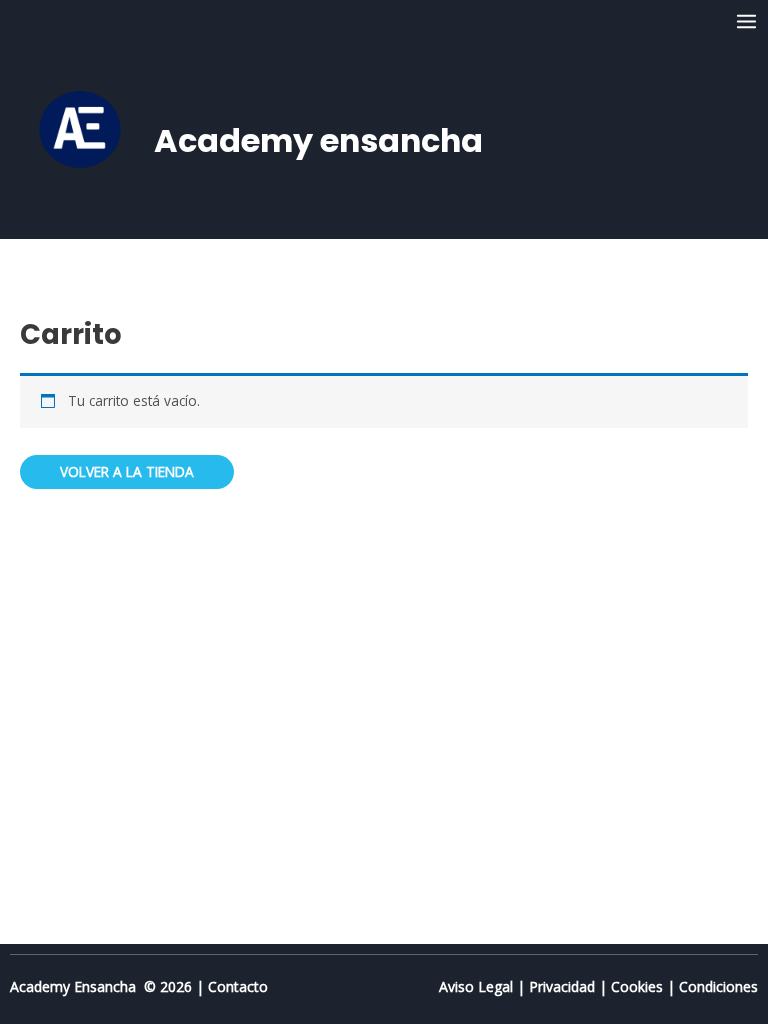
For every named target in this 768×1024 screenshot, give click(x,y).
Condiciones (718, 986)
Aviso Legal (476, 986)
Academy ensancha (318, 140)
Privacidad (562, 986)
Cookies (637, 986)
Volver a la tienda (127, 471)
